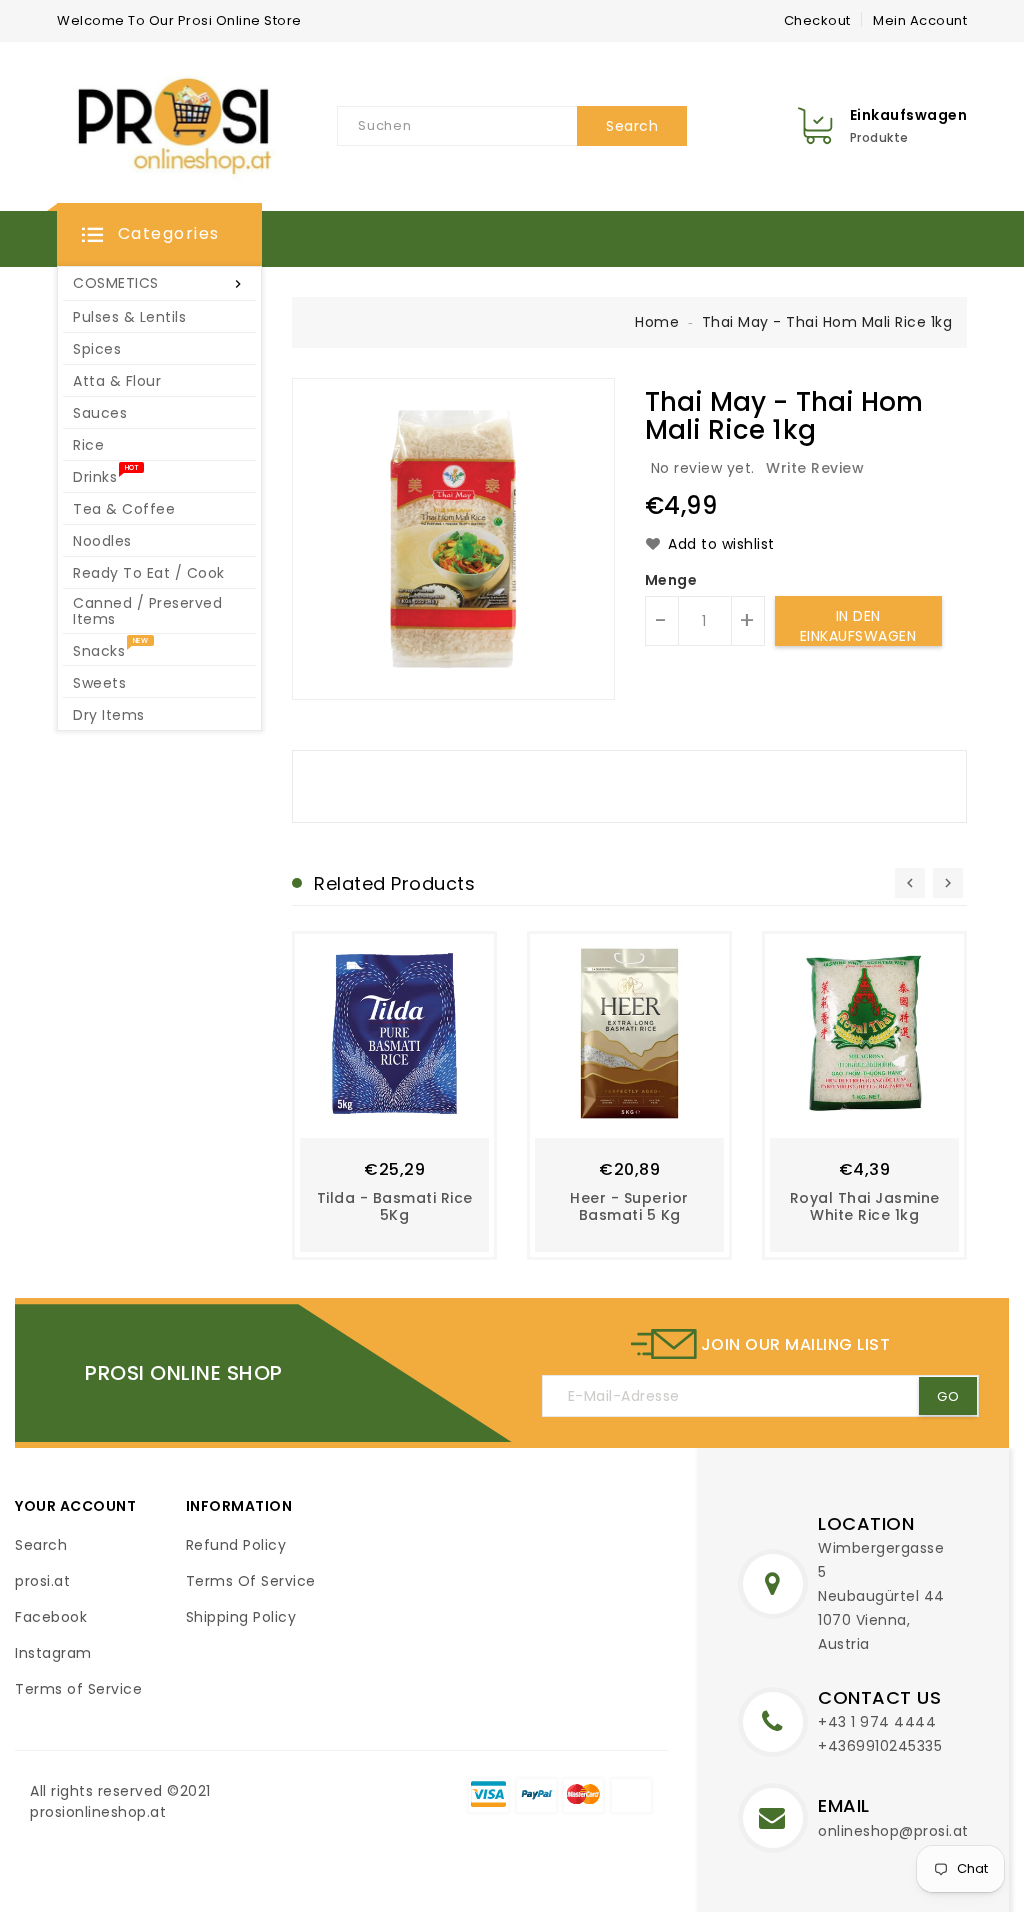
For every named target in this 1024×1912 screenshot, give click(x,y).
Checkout (817, 20)
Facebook (51, 1617)
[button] (159, 235)
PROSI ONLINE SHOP (184, 1373)
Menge (671, 580)
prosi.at (42, 1581)
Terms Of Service (251, 1581)
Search (41, 1545)
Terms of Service (78, 1689)
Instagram (53, 1653)
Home (657, 322)
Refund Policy (236, 1545)
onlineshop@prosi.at (893, 1831)
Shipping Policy (241, 1617)
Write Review (815, 468)
